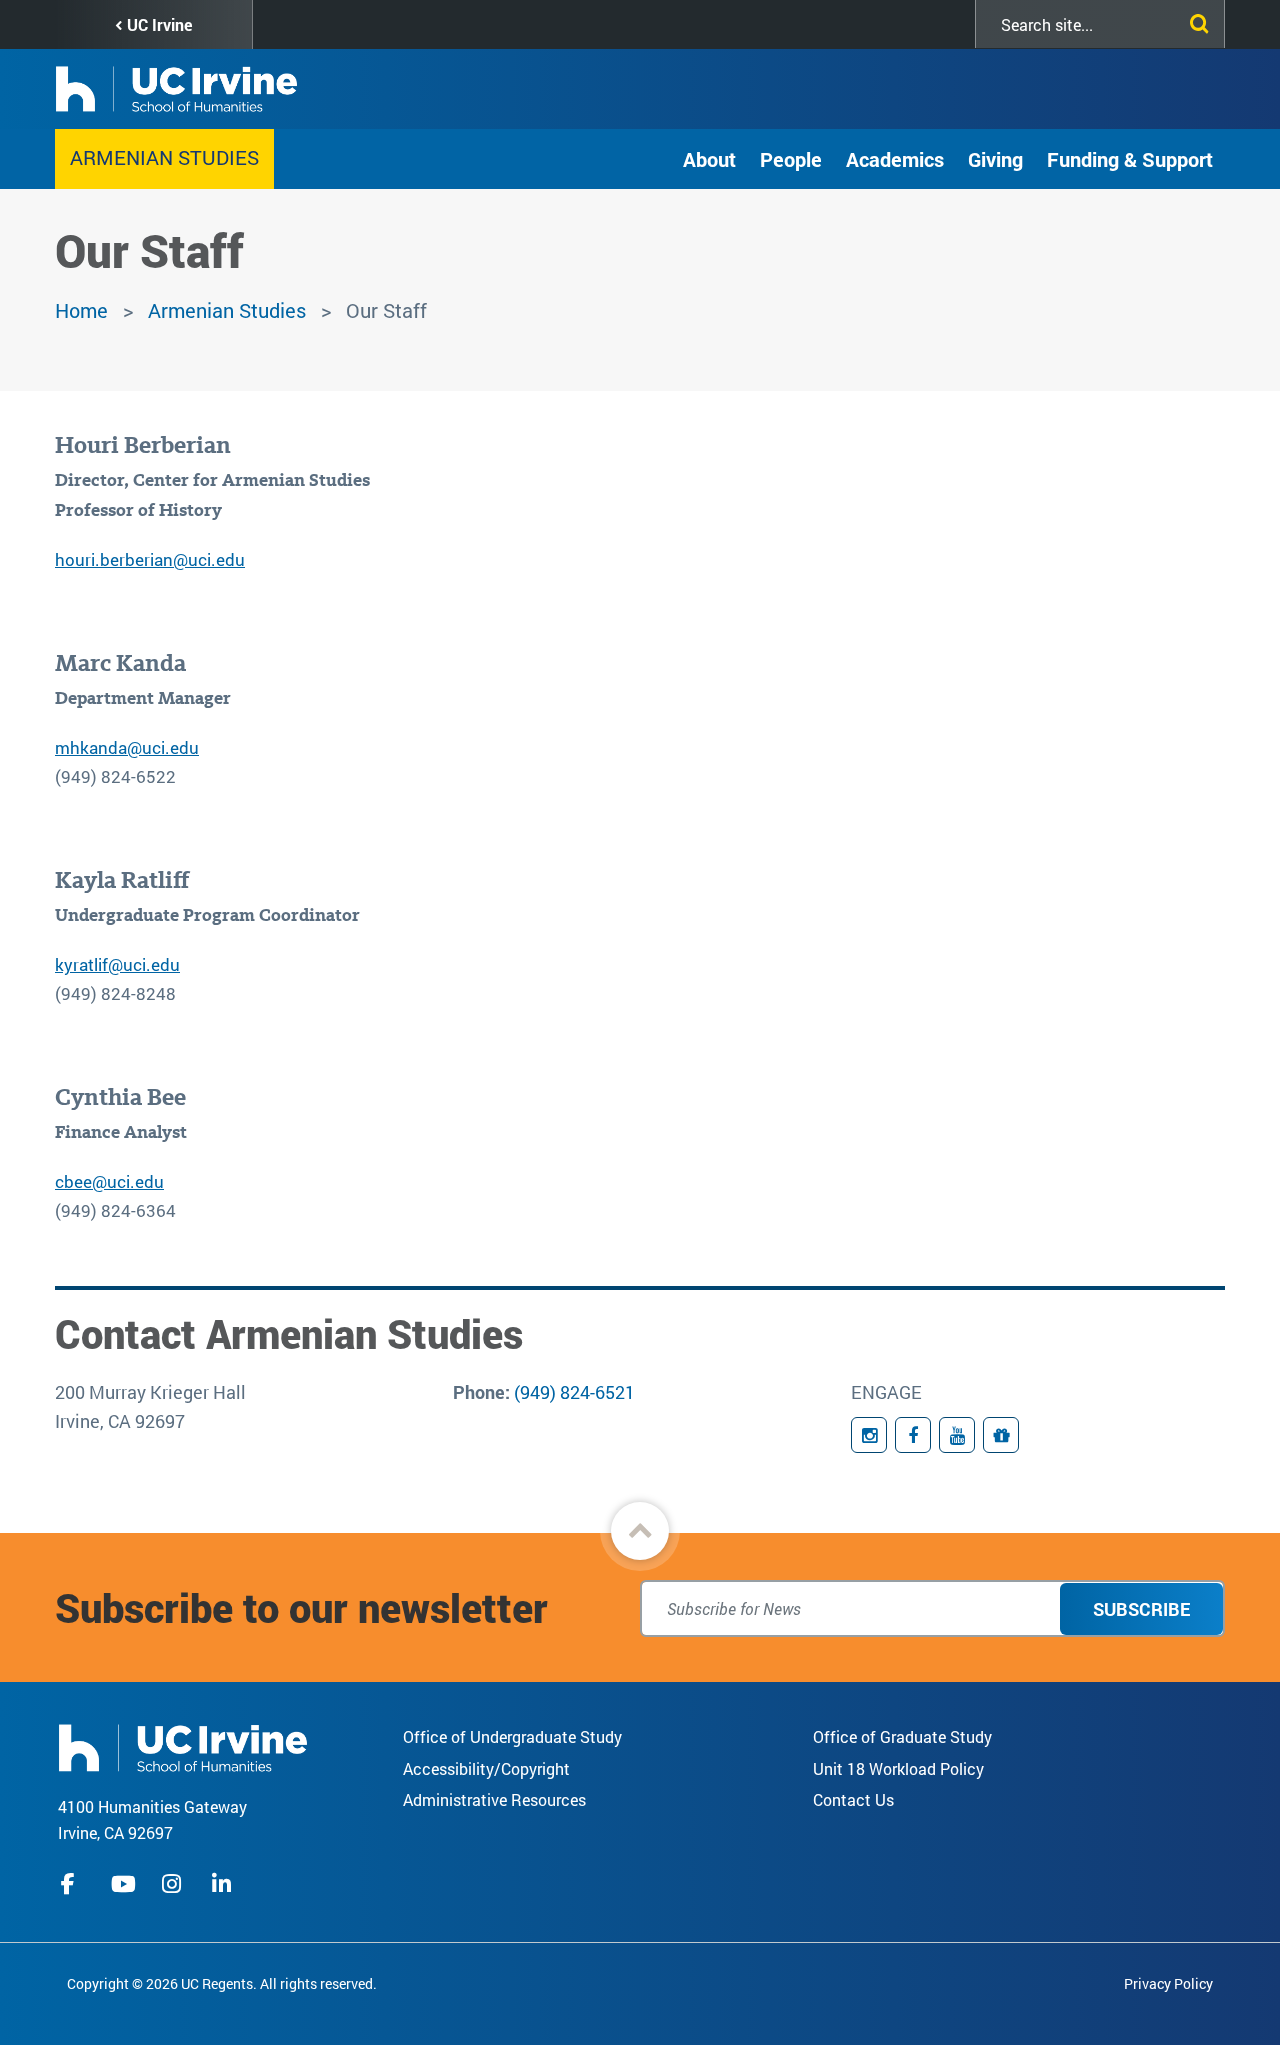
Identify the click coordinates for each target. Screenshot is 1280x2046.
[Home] (183, 1745)
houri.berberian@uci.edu (150, 559)
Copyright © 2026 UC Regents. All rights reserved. (222, 1983)
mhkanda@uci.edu (127, 747)
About (709, 159)
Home (81, 310)
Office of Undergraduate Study (512, 1736)
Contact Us (853, 1799)
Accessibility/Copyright (486, 1768)
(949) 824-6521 (574, 1392)
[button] (640, 1531)
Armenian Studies (164, 157)
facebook (73, 1884)
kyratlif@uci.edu (117, 964)
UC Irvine (159, 24)
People (791, 159)
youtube (123, 1884)
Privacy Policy (1168, 1983)
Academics (895, 159)
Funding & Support (1130, 159)
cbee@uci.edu (109, 1181)
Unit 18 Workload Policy (898, 1768)
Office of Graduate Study (902, 1736)
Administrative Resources (494, 1799)
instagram (174, 1884)
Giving (995, 159)
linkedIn (224, 1884)
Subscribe (1141, 1609)
